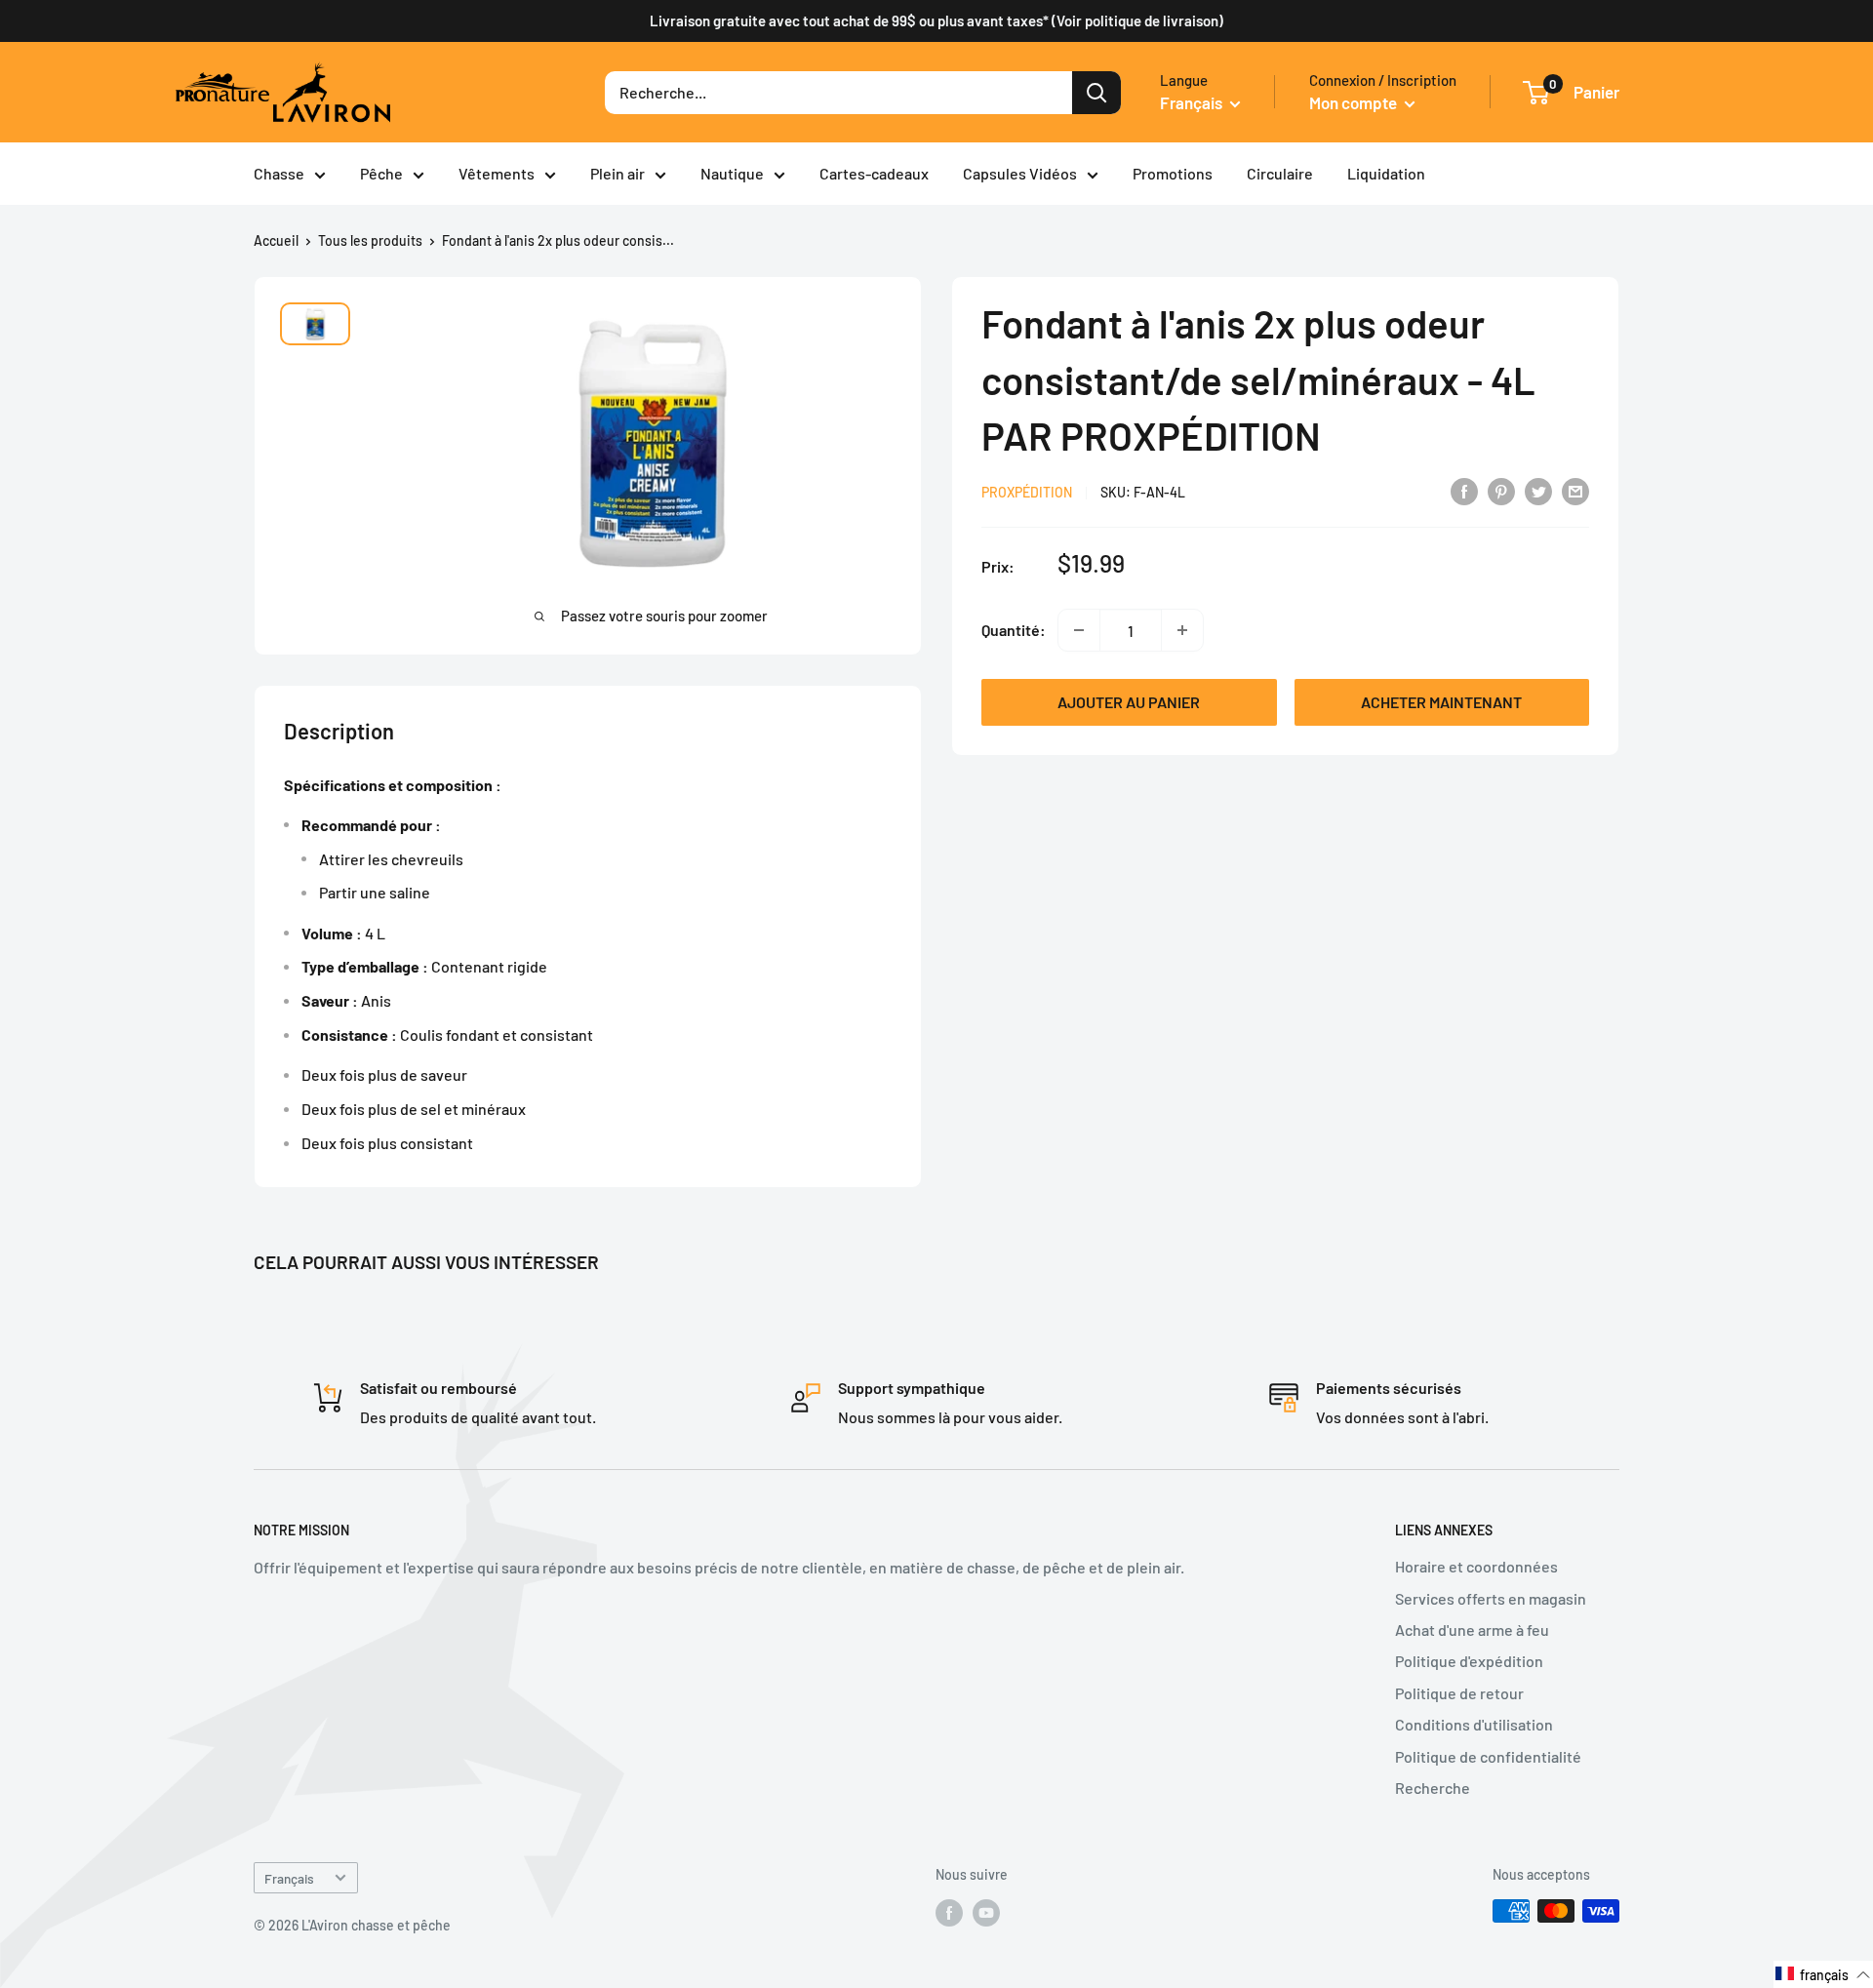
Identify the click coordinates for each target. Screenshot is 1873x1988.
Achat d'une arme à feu (1472, 1630)
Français (289, 1878)
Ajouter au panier (1129, 702)
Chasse (279, 173)
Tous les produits (370, 240)
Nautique (732, 173)
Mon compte (1355, 102)
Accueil (276, 240)
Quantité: (1014, 630)
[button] (1823, 1974)
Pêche (381, 173)
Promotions (1173, 173)
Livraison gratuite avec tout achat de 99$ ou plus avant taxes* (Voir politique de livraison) (936, 20)
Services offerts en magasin (1491, 1598)
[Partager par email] (1575, 490)
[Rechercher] (1096, 93)
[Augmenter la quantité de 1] (1182, 630)
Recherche (1433, 1788)
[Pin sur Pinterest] (1501, 490)
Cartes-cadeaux (874, 173)
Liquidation (1386, 173)
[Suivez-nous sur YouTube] (986, 1913)
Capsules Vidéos (1020, 173)
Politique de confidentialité (1488, 1756)
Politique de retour (1459, 1693)
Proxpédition (1027, 492)
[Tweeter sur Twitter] (1538, 490)
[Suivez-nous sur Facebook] (949, 1913)
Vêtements (497, 173)
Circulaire (1280, 173)
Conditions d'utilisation (1474, 1724)
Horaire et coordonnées (1476, 1566)
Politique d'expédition (1469, 1661)
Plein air (618, 173)
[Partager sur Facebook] (1464, 490)
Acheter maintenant (1441, 702)
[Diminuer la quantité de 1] (1079, 630)
